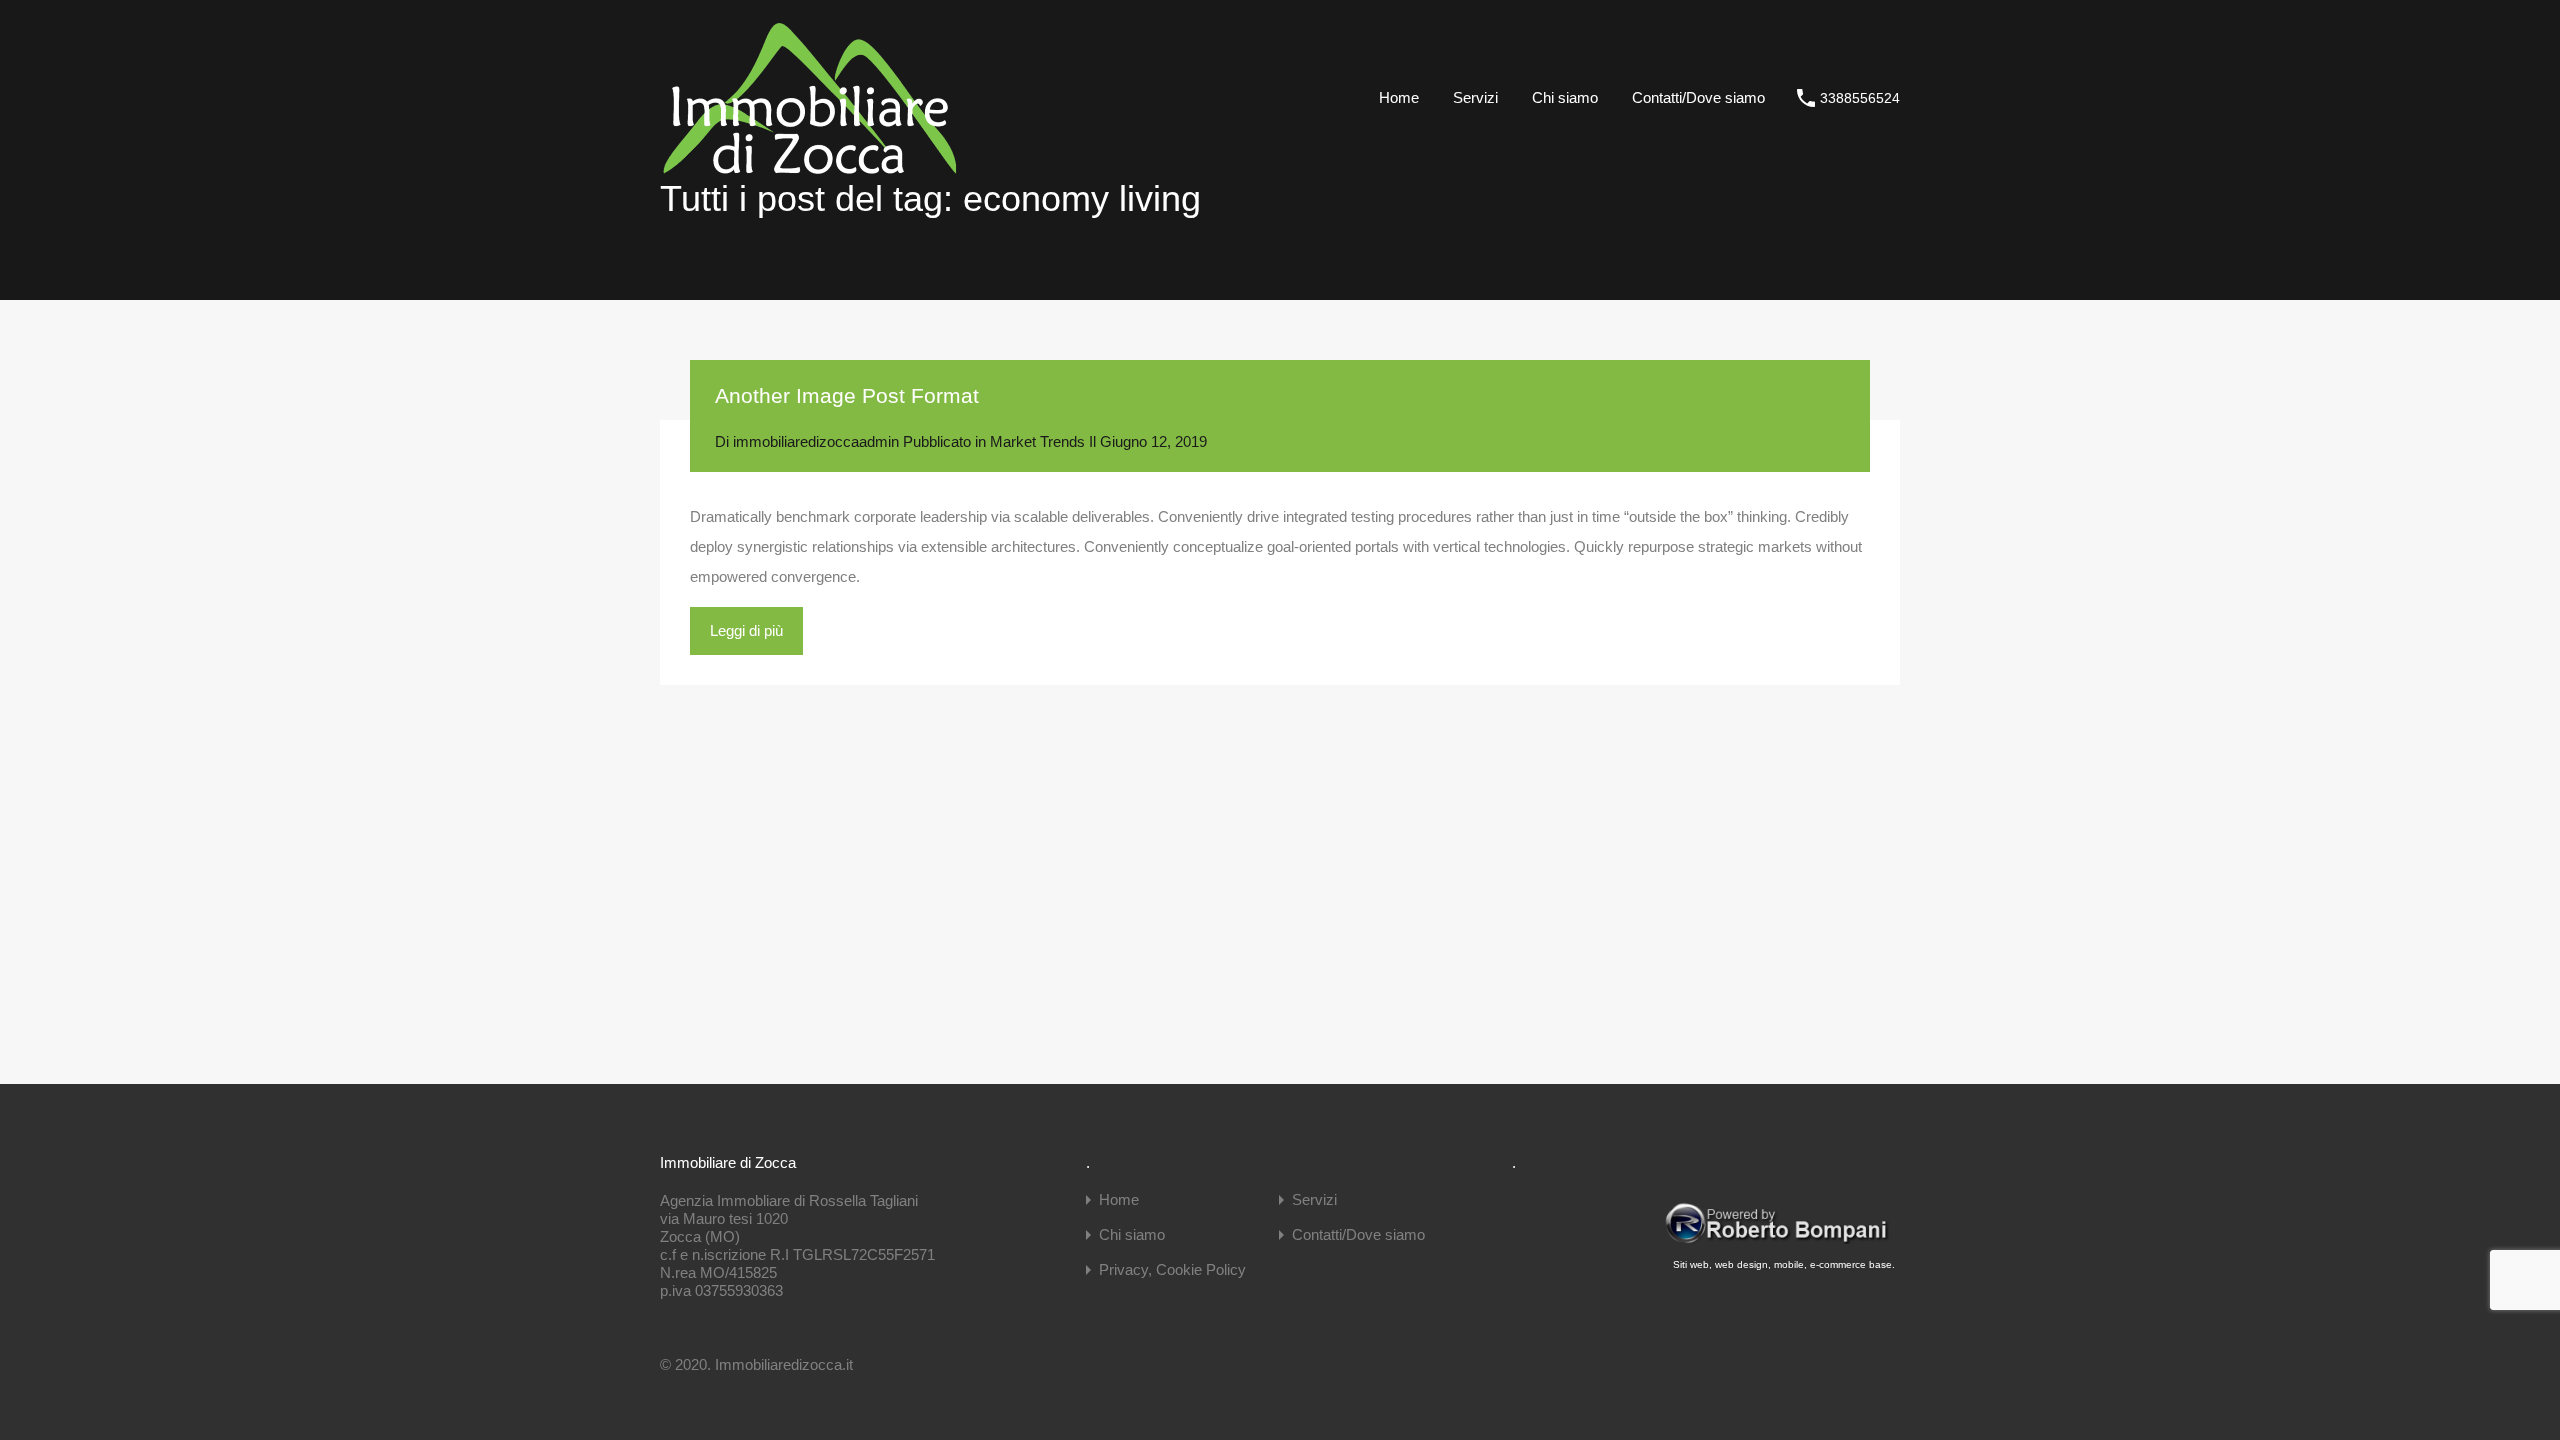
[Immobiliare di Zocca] (810, 166)
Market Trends (1037, 441)
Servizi (1475, 97)
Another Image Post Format (847, 395)
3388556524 (1860, 98)
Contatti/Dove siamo (1698, 97)
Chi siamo (1565, 97)
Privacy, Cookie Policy (1172, 1269)
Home (1399, 97)
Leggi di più (746, 630)
